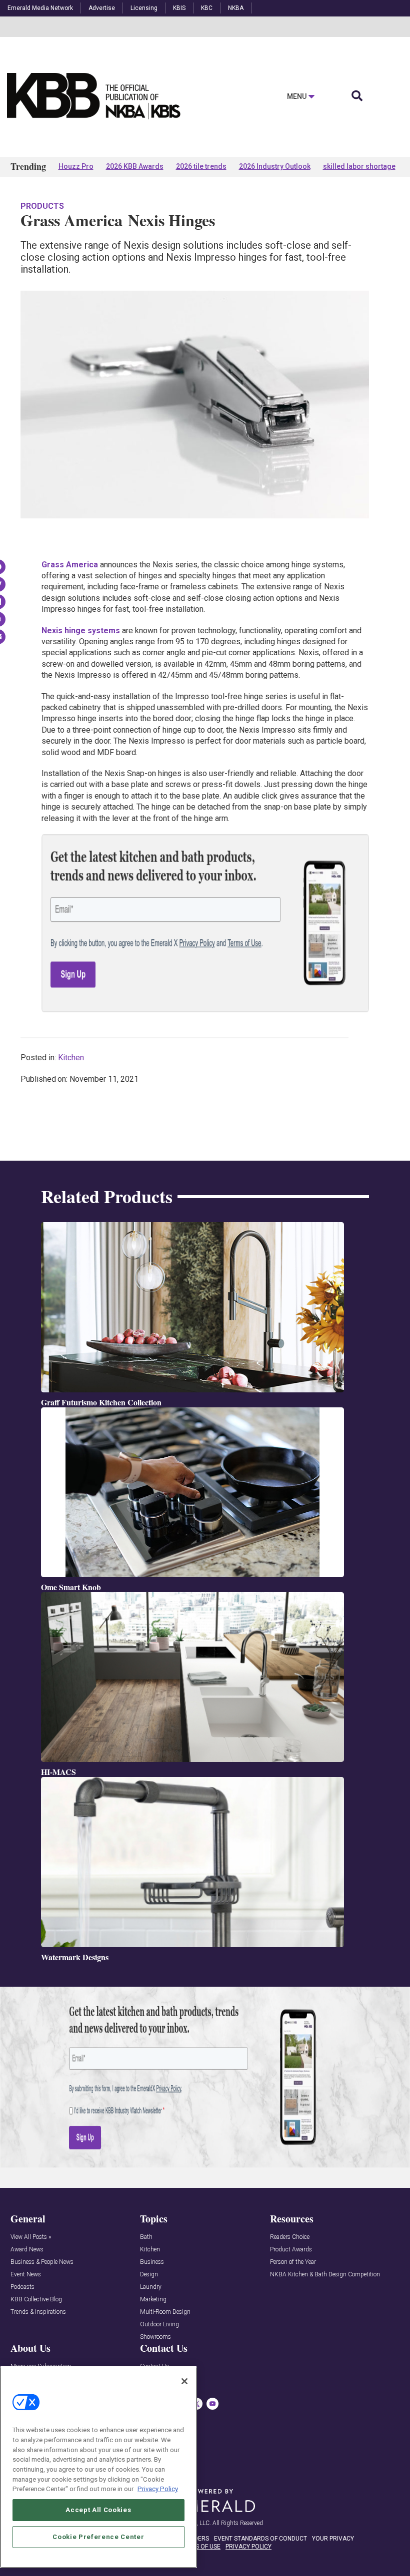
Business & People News (42, 2262)
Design (149, 2275)
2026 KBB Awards (135, 166)
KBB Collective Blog (36, 2300)
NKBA (236, 8)
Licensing (144, 8)
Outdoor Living (159, 2325)
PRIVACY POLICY (248, 2547)
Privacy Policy (158, 2489)
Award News (27, 2250)
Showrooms (155, 2337)
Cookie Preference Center (98, 2537)
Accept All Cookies (98, 2510)
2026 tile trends (201, 166)
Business (152, 2262)
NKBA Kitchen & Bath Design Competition (325, 2275)
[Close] (184, 2381)
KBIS (179, 8)
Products (42, 206)
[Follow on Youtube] (212, 2404)
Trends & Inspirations (38, 2312)
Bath (146, 2237)
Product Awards (291, 2250)
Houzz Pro (76, 166)
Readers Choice (290, 2237)
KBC (207, 8)
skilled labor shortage (359, 166)
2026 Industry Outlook (275, 166)
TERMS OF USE (200, 2547)
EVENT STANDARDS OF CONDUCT (260, 2539)
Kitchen (71, 1058)
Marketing (153, 2300)
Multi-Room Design (165, 2312)
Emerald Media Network (40, 8)
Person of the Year (293, 2262)
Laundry (151, 2287)
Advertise (102, 8)
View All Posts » (31, 2237)
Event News (26, 2275)
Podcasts (22, 2287)
